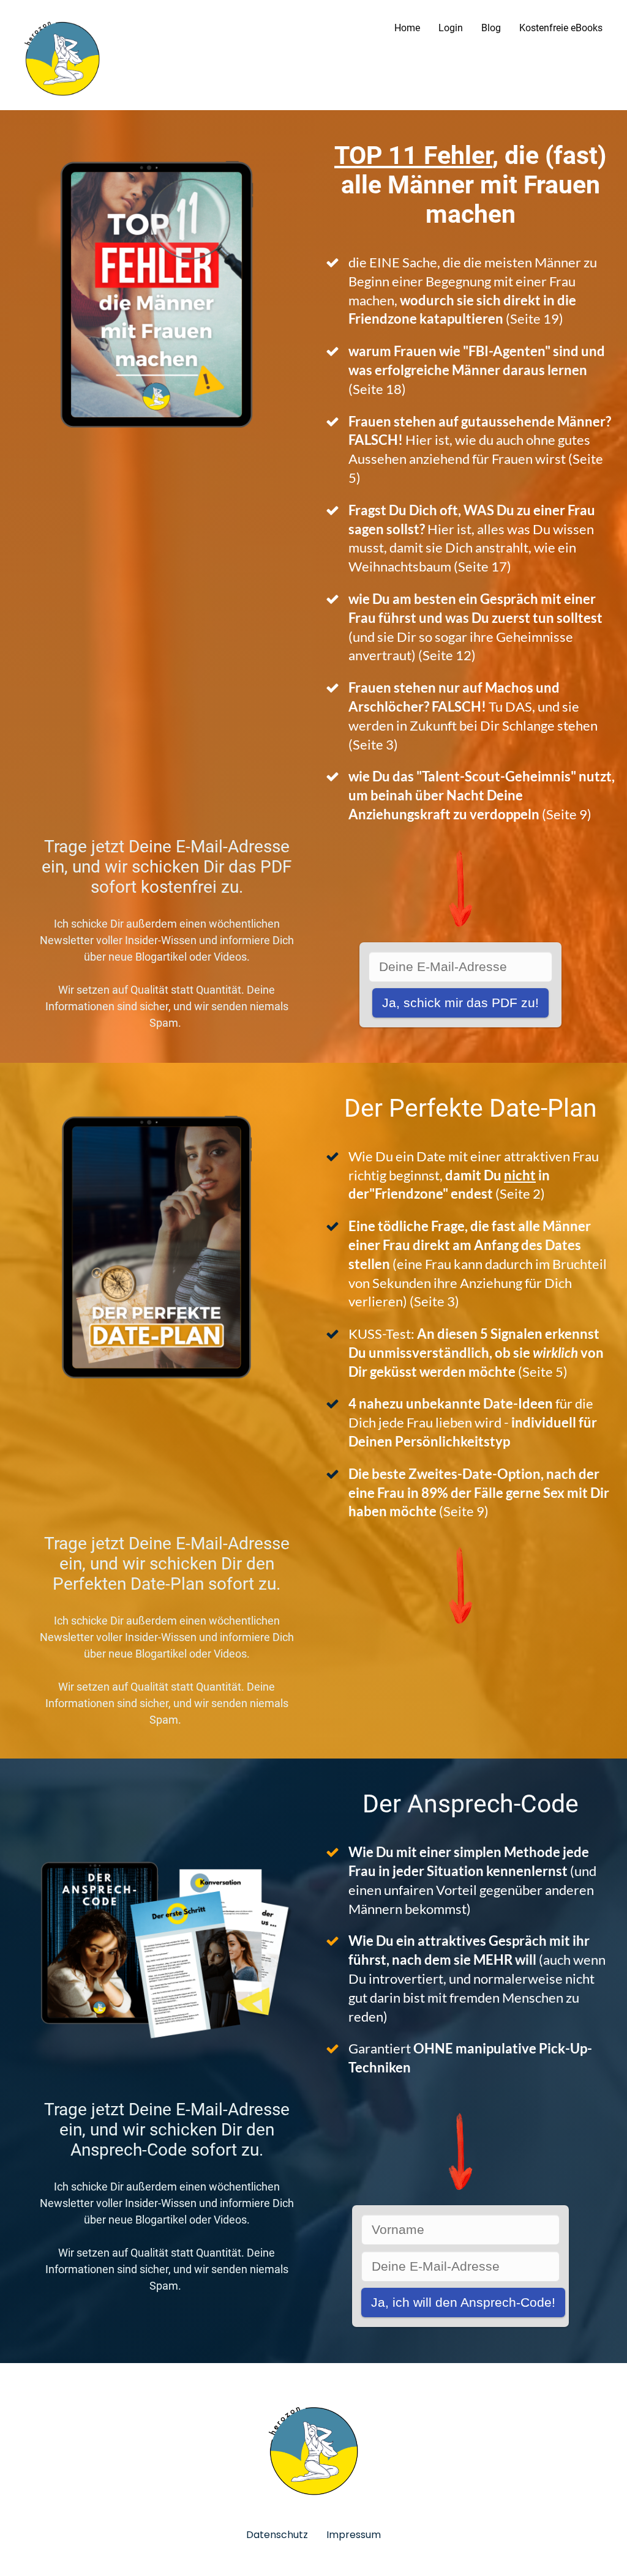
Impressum (354, 2535)
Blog (491, 28)
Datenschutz (277, 2535)
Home (407, 28)
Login (451, 28)
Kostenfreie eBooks (561, 28)
